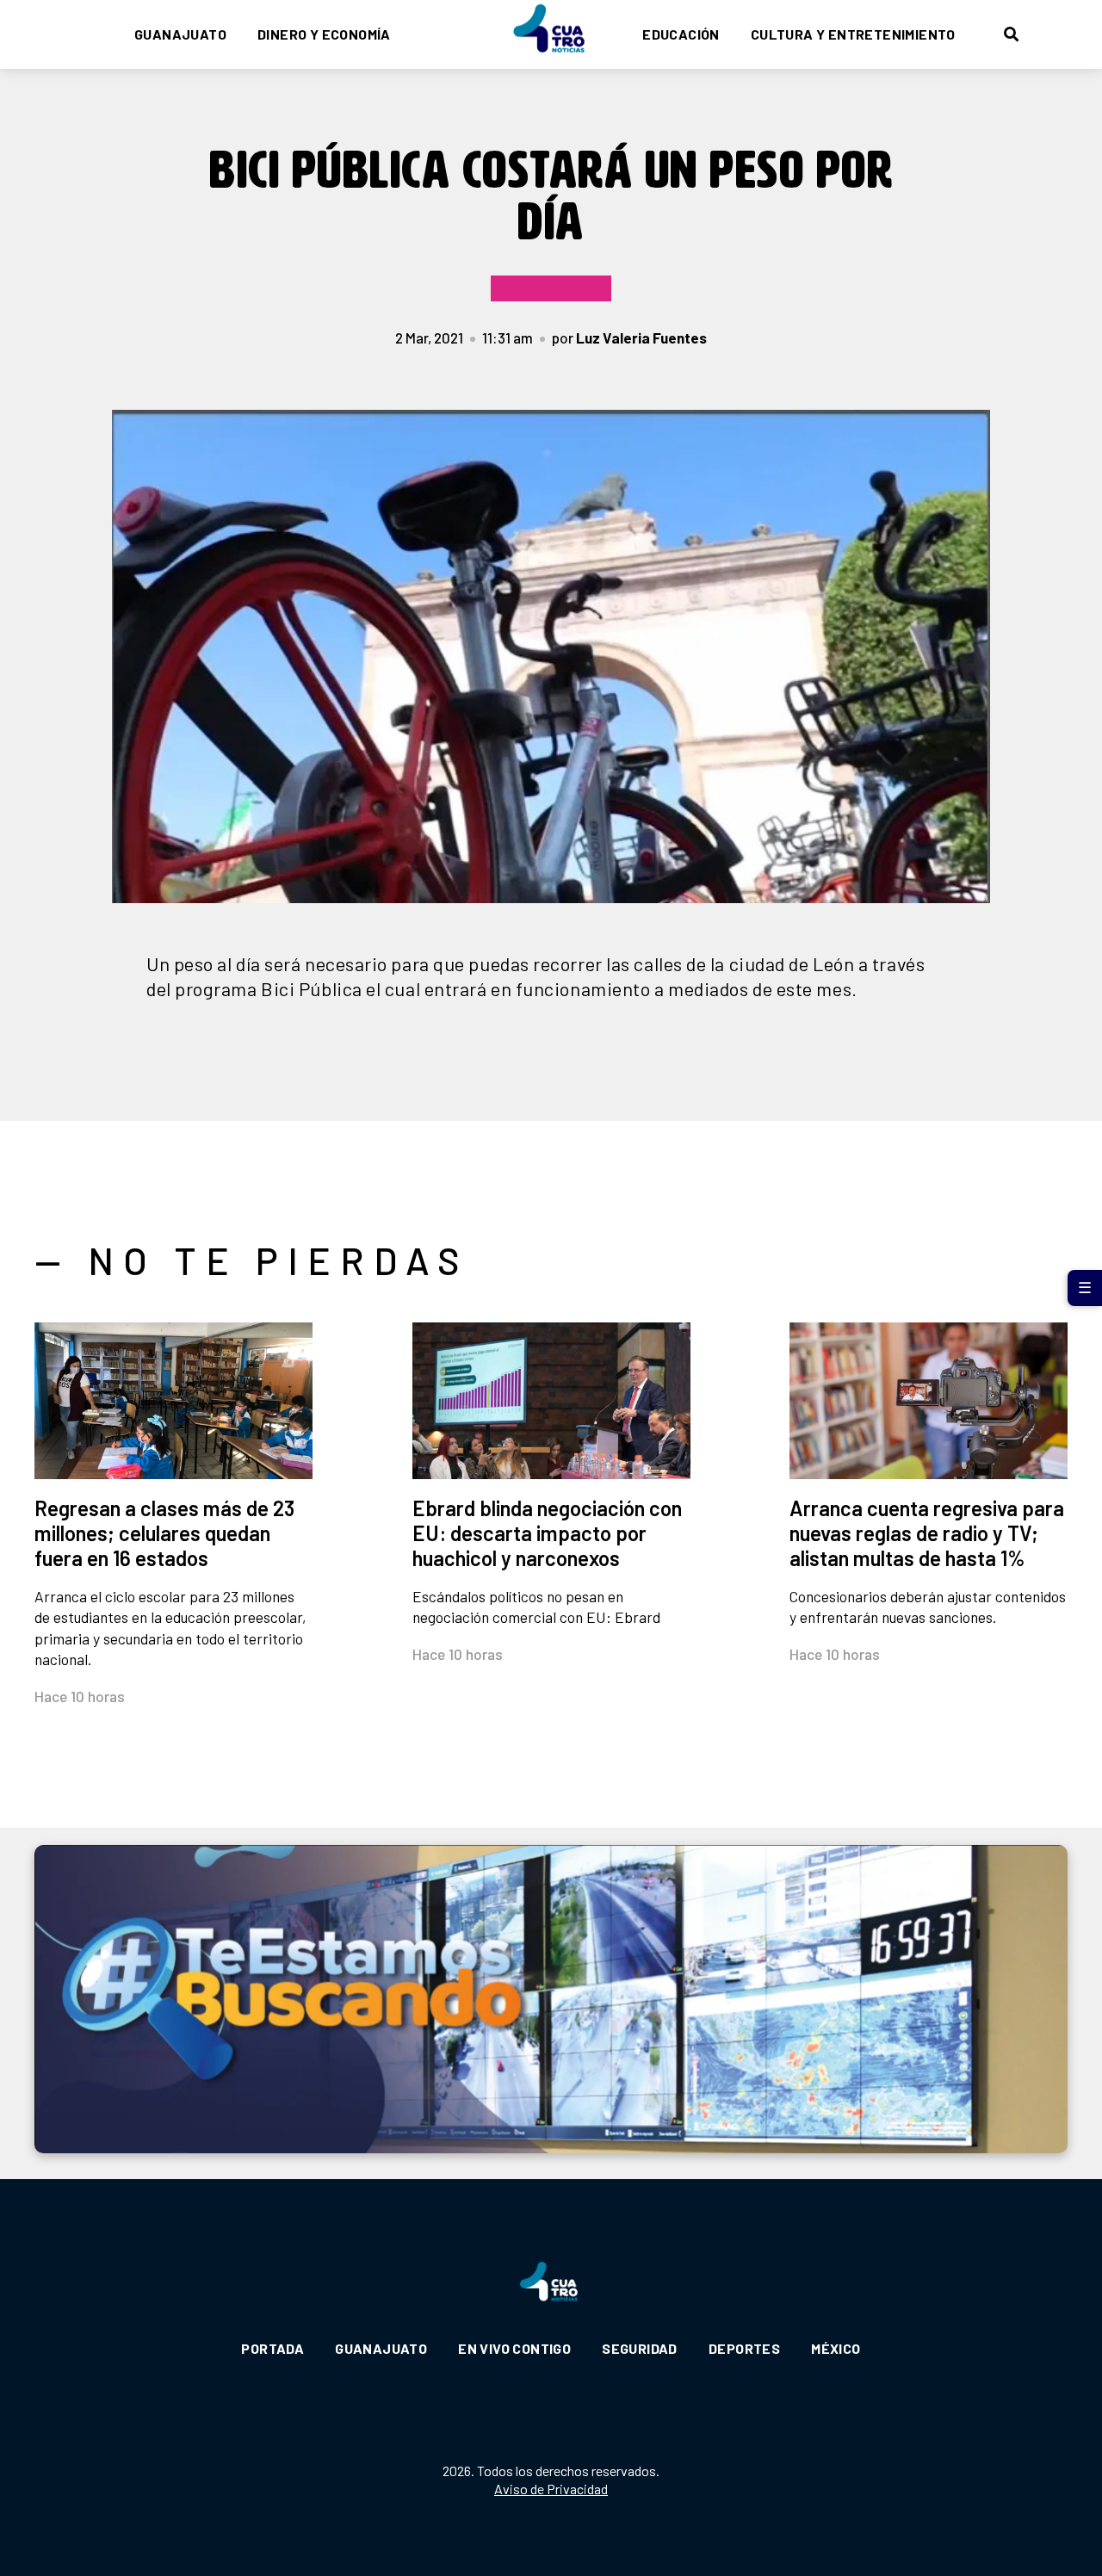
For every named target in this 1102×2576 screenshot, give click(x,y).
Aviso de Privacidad (551, 2489)
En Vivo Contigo (514, 2348)
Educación (681, 34)
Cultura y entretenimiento (853, 34)
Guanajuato (180, 34)
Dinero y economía (324, 34)
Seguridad (640, 2348)
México (836, 2348)
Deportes (744, 2348)
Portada (272, 2348)
